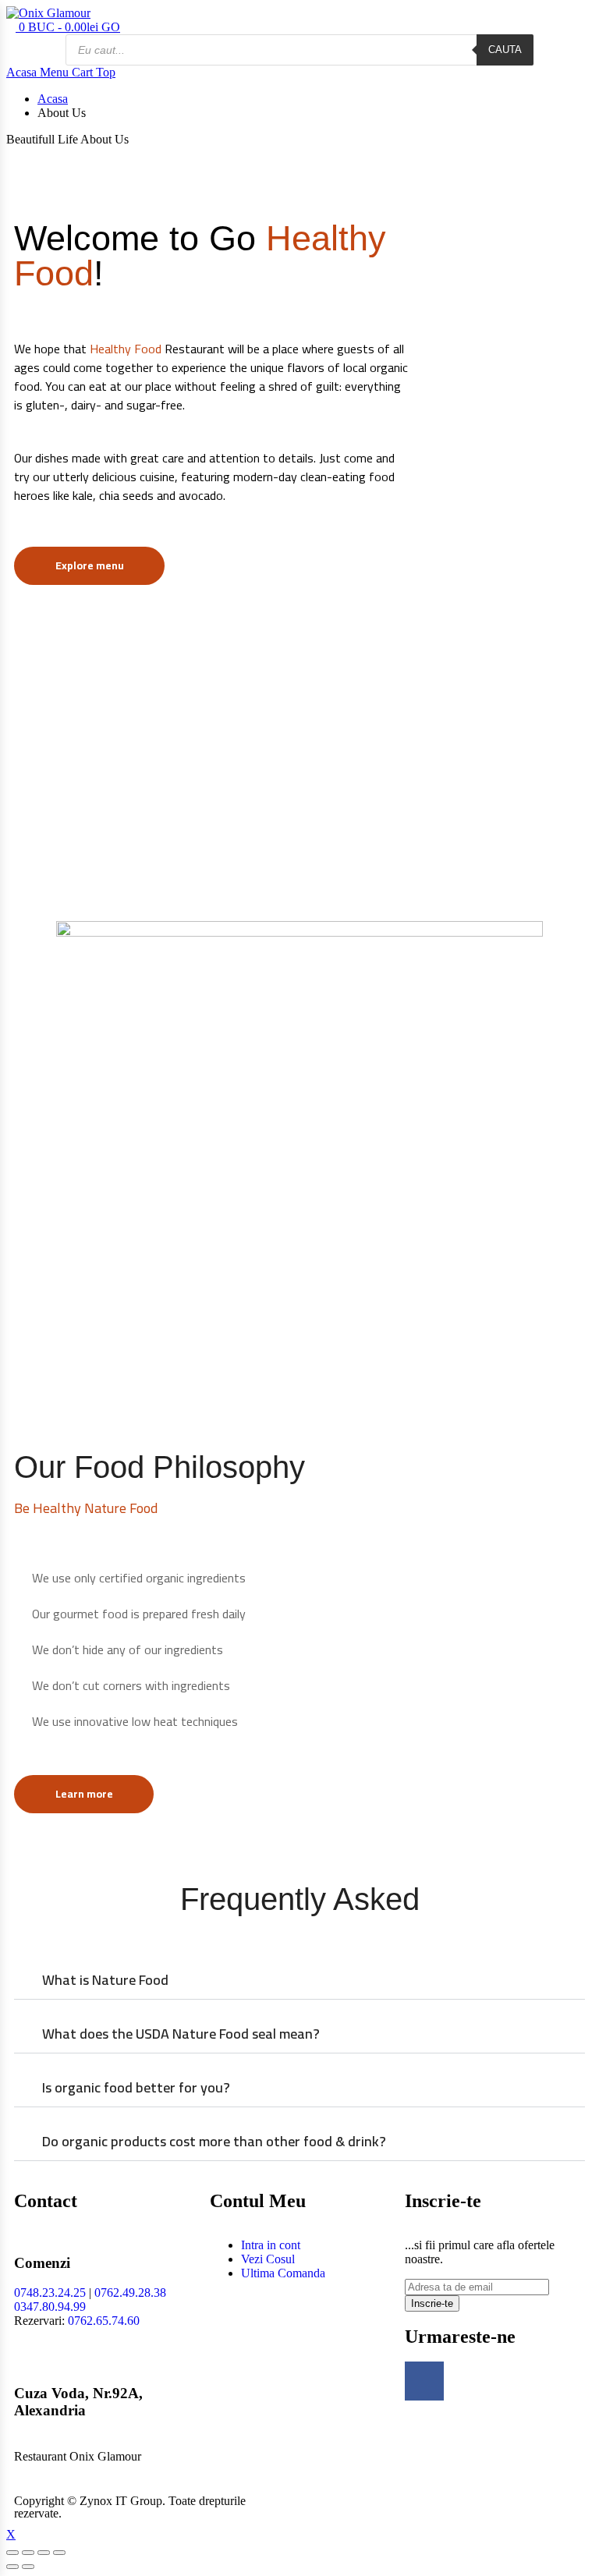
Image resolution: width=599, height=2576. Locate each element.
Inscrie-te (432, 2303)
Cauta (505, 50)
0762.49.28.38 (130, 2293)
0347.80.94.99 (50, 2307)
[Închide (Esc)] (12, 2553)
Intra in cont (271, 2245)
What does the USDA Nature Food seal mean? (181, 2034)
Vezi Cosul (268, 2259)
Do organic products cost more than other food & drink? (214, 2141)
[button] (299, 1981)
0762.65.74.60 (104, 2321)
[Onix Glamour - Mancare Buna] (48, 13)
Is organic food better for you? (136, 2087)
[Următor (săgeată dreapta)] (28, 2567)
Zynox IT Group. (122, 2501)
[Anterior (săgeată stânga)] (12, 2567)
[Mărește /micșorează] (59, 2553)
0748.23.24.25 (50, 2293)
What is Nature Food (105, 1980)
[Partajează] (28, 2553)
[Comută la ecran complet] (44, 2553)
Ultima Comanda (283, 2273)
